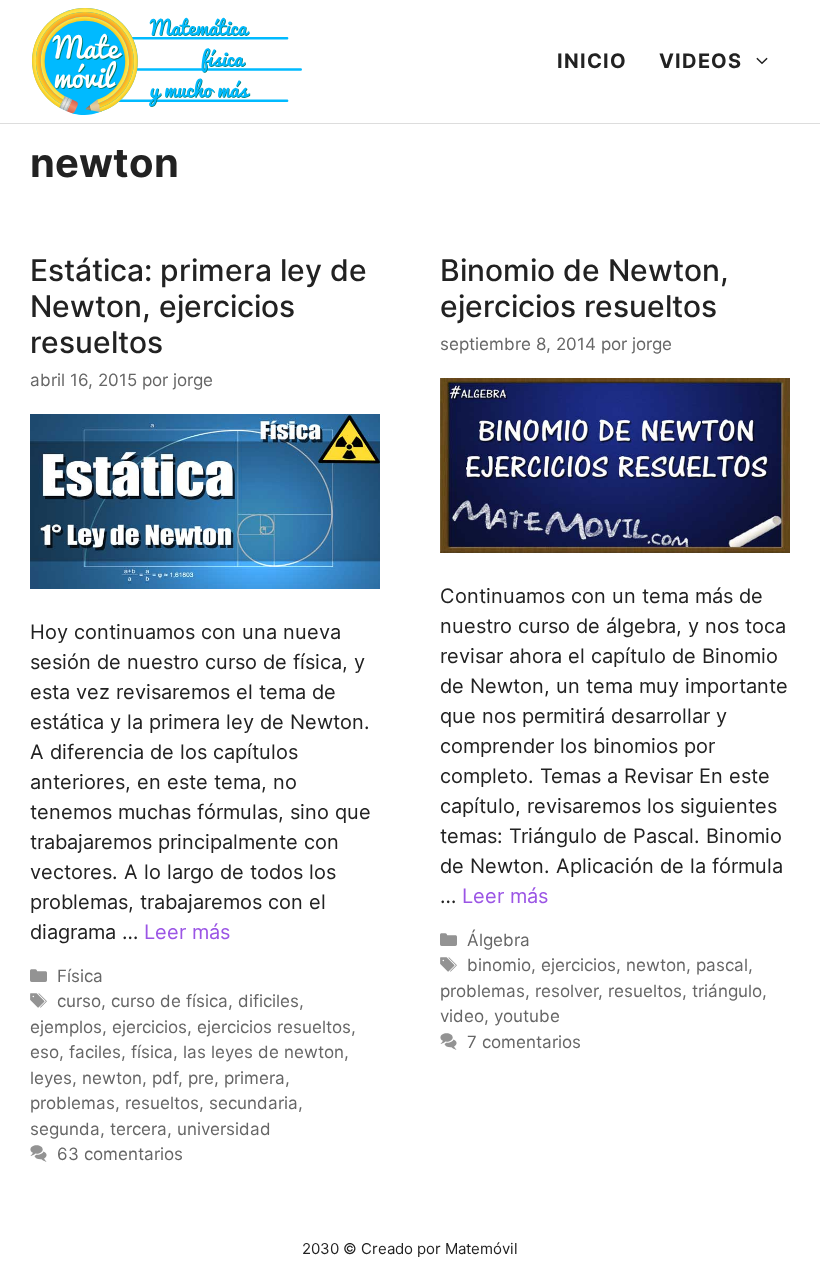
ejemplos (66, 1027)
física (152, 1052)
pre (201, 1078)
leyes (51, 1078)
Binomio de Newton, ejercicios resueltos (584, 288)
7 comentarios (524, 1042)
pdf (165, 1078)
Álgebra (498, 940)
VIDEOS (700, 61)
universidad (224, 1129)
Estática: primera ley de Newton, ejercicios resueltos (198, 306)
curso (79, 1001)
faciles (95, 1052)
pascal (722, 965)
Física (80, 976)
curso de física (169, 1001)
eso (44, 1052)
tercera (138, 1129)
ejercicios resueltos (274, 1027)
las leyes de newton (263, 1052)
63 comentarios (120, 1154)
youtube (527, 1016)
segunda (65, 1129)
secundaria (253, 1103)
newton (112, 1078)
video (462, 1016)
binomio (499, 965)
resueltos (162, 1103)
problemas (72, 1103)
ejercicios (149, 1027)
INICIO (592, 61)
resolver (566, 991)
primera (254, 1078)
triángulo (727, 991)
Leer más (187, 932)
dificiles (268, 1001)
